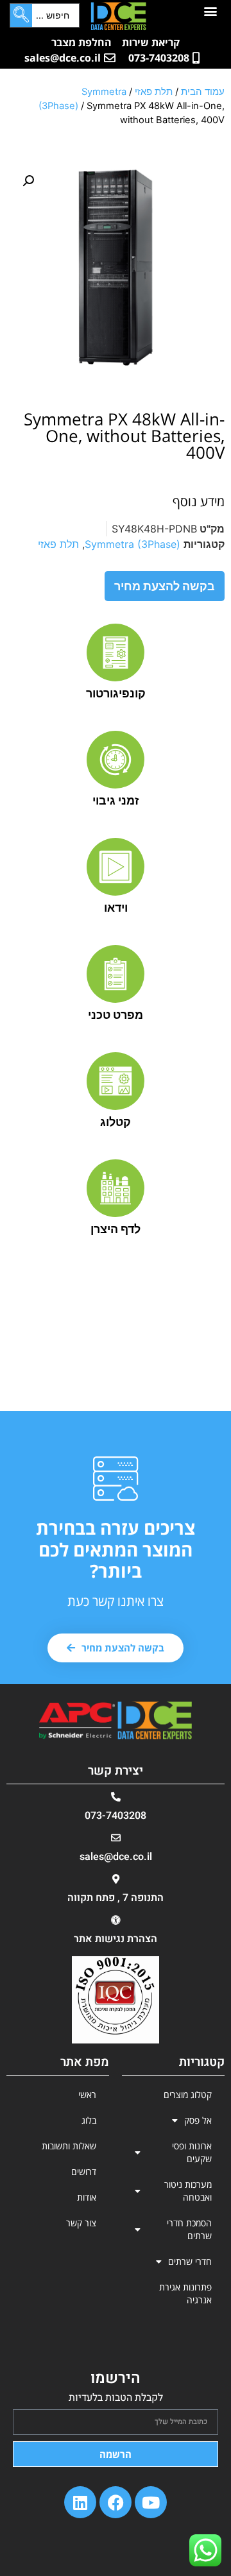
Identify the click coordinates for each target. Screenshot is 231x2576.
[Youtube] (151, 2502)
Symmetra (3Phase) (133, 544)
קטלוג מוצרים (188, 2094)
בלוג (89, 2120)
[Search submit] (21, 15)
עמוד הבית (203, 92)
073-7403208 (116, 1816)
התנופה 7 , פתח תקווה (116, 1898)
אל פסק (198, 2120)
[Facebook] (116, 2502)
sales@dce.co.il (116, 1857)
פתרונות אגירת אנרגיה (185, 2293)
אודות (87, 2197)
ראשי (87, 2094)
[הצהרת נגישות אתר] (116, 1920)
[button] (210, 11)
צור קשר (81, 2223)
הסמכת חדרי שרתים (189, 2229)
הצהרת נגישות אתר (116, 1939)
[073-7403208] (116, 1797)
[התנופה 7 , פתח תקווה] (116, 1879)
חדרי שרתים (190, 2261)
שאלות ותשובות (69, 2146)
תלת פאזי (154, 92)
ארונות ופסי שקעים (192, 2152)
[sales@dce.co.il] (116, 1838)
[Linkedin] (80, 2502)
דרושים (84, 2171)
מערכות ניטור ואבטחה (188, 2191)
